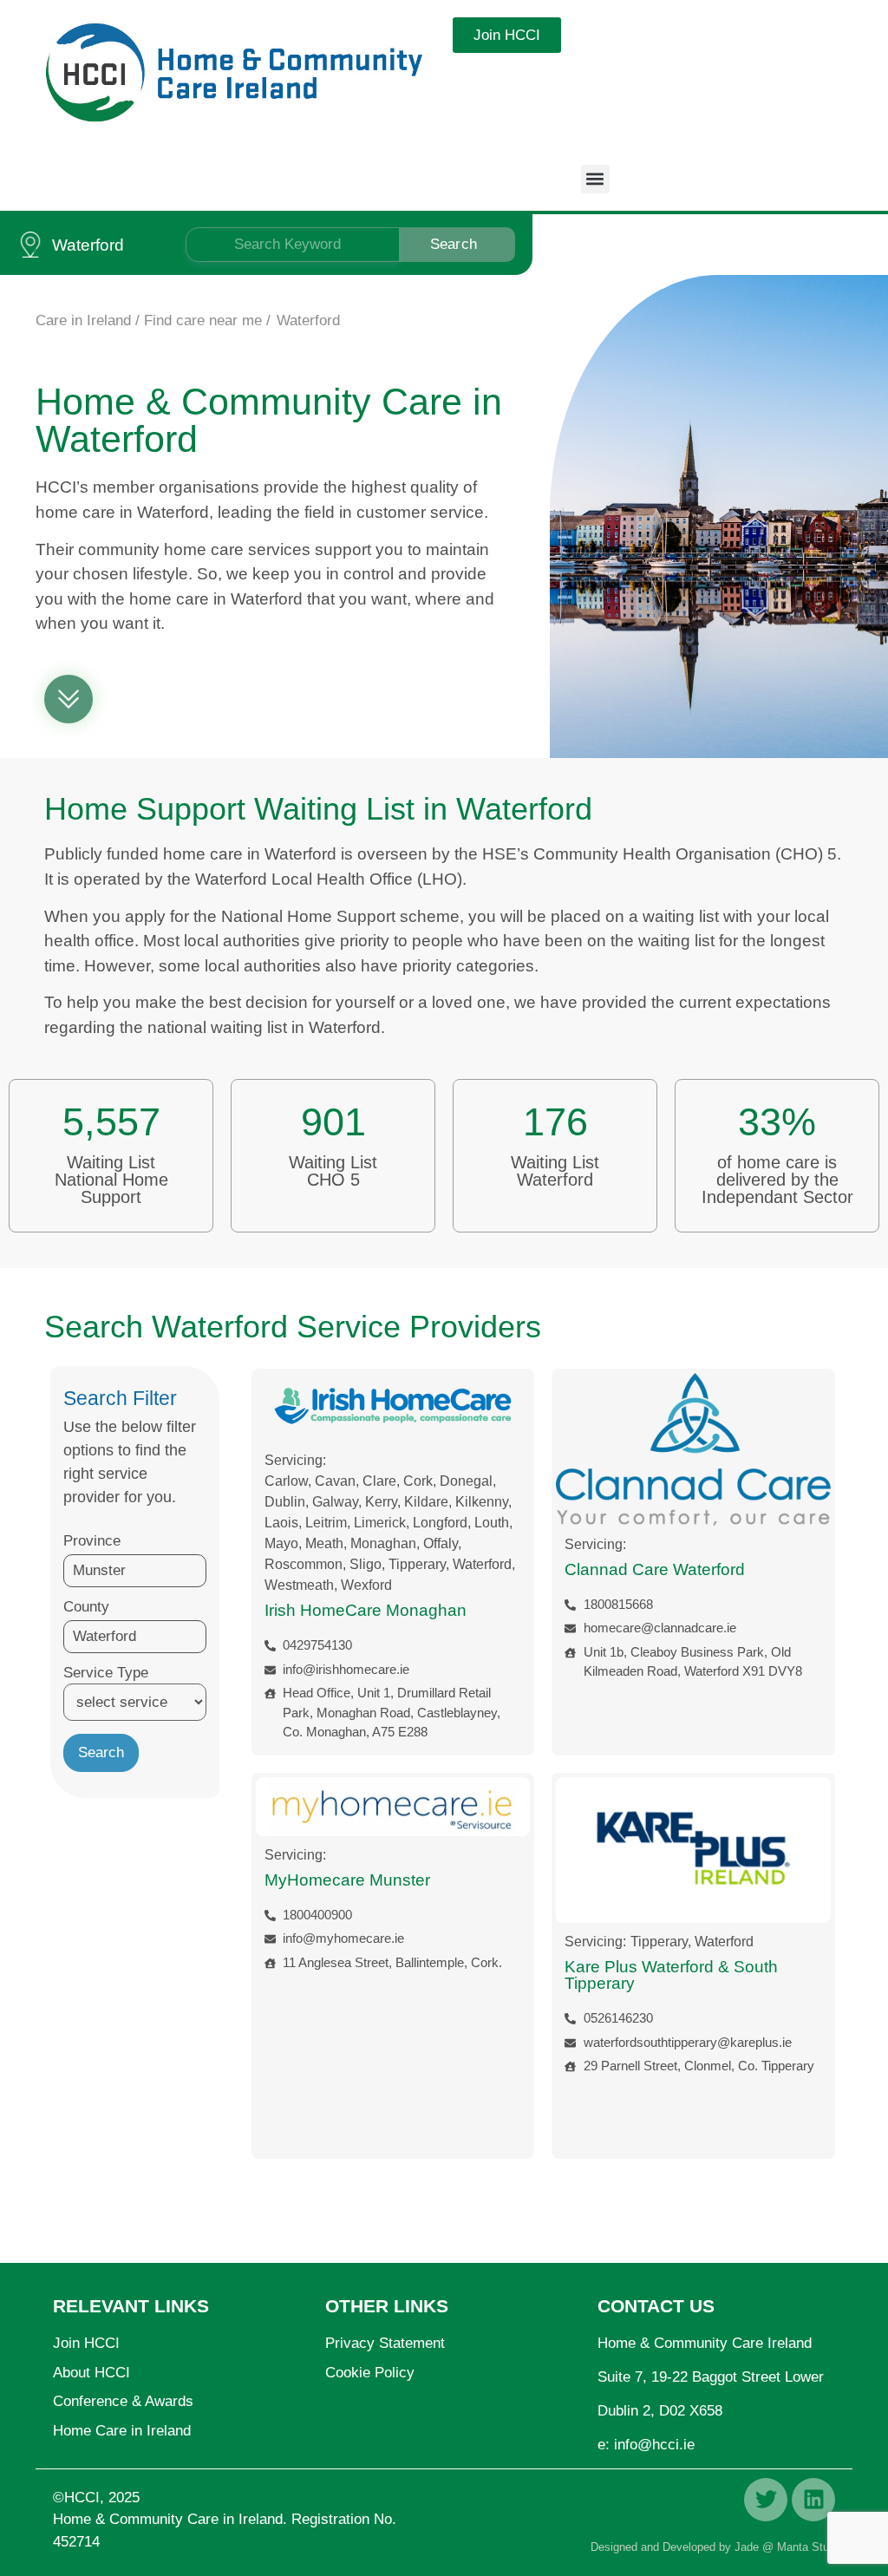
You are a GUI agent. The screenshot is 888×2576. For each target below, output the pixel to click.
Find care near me (203, 320)
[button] (595, 179)
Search (454, 244)
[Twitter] (766, 2500)
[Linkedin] (813, 2500)
